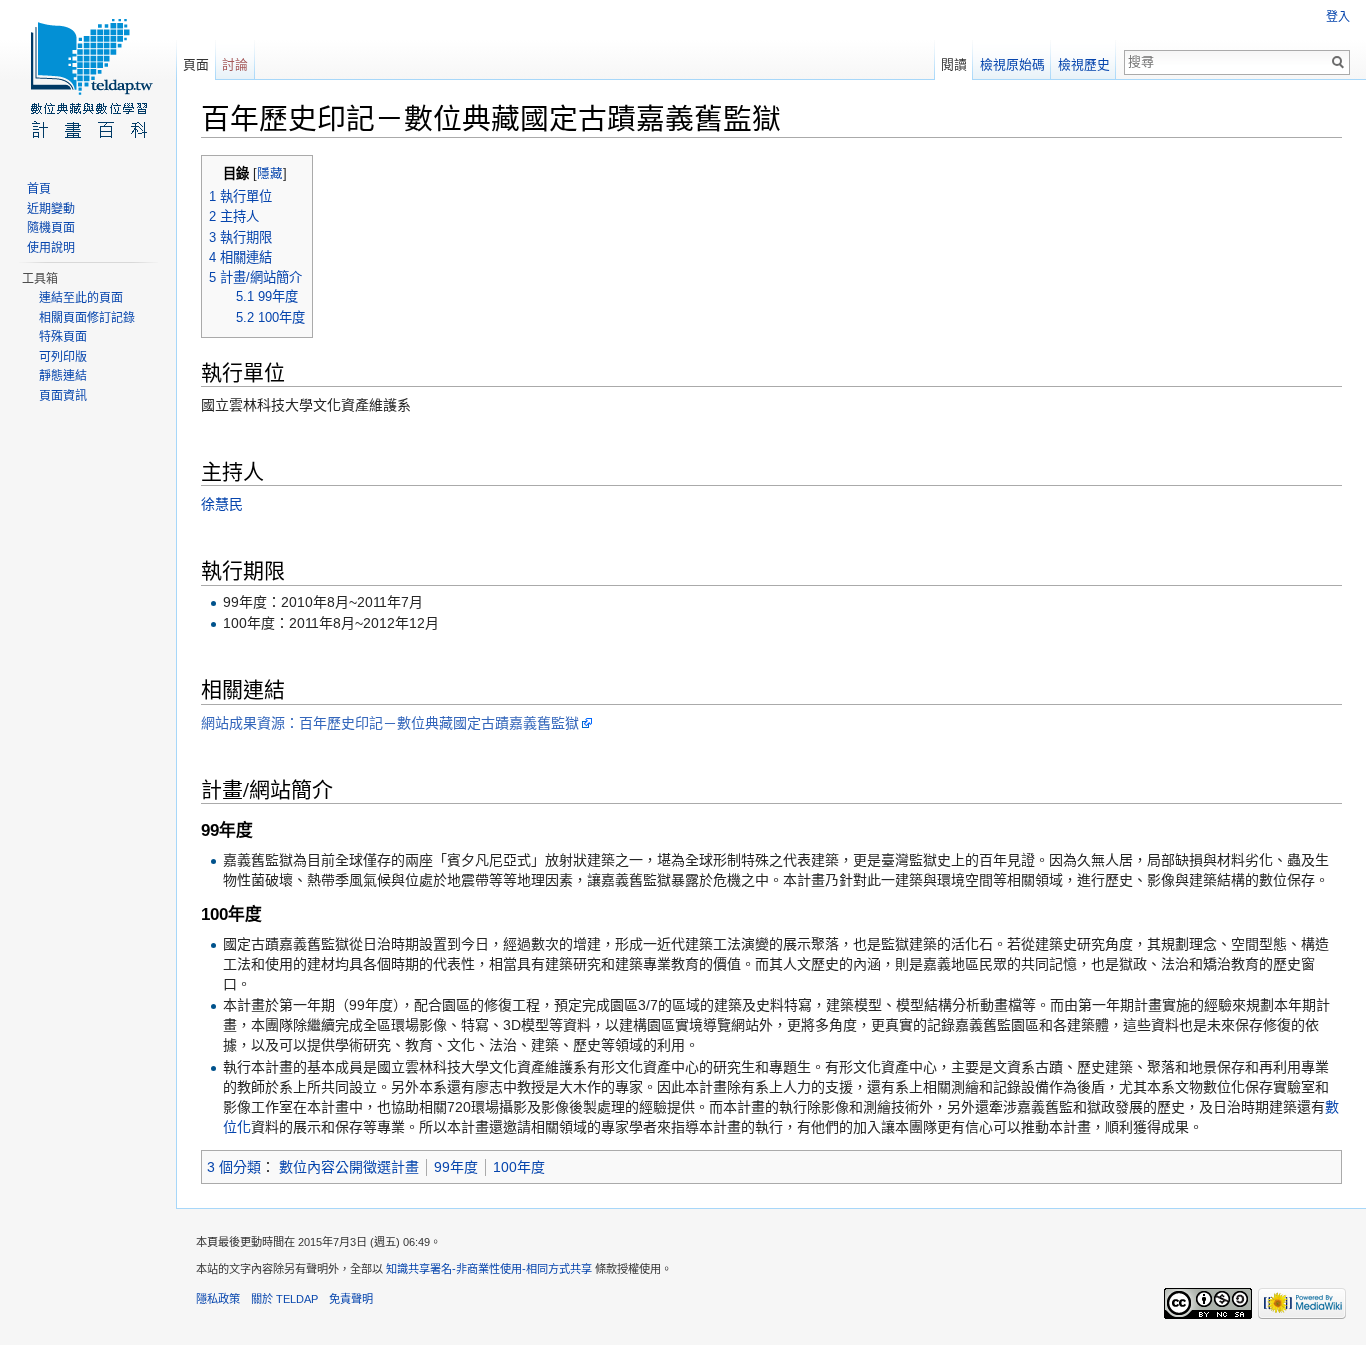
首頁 (39, 189)
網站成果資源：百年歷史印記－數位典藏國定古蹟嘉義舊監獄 (390, 723)
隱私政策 (218, 1299)
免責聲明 (351, 1299)
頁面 (196, 64)
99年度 (456, 1167)
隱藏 (270, 174)
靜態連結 (63, 376)
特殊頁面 (63, 337)
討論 (235, 64)
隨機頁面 (51, 228)
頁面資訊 (63, 396)
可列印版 (63, 357)
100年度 (519, 1167)
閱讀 (954, 64)
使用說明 (51, 248)
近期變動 (51, 209)
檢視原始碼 (1012, 64)
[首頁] (88, 80)
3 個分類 (234, 1167)
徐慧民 (222, 504)
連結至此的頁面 (81, 298)
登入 (1338, 17)
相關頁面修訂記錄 (87, 318)
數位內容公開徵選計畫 (349, 1167)
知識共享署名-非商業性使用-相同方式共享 (489, 1269)
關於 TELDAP (284, 1299)
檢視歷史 (1084, 64)
